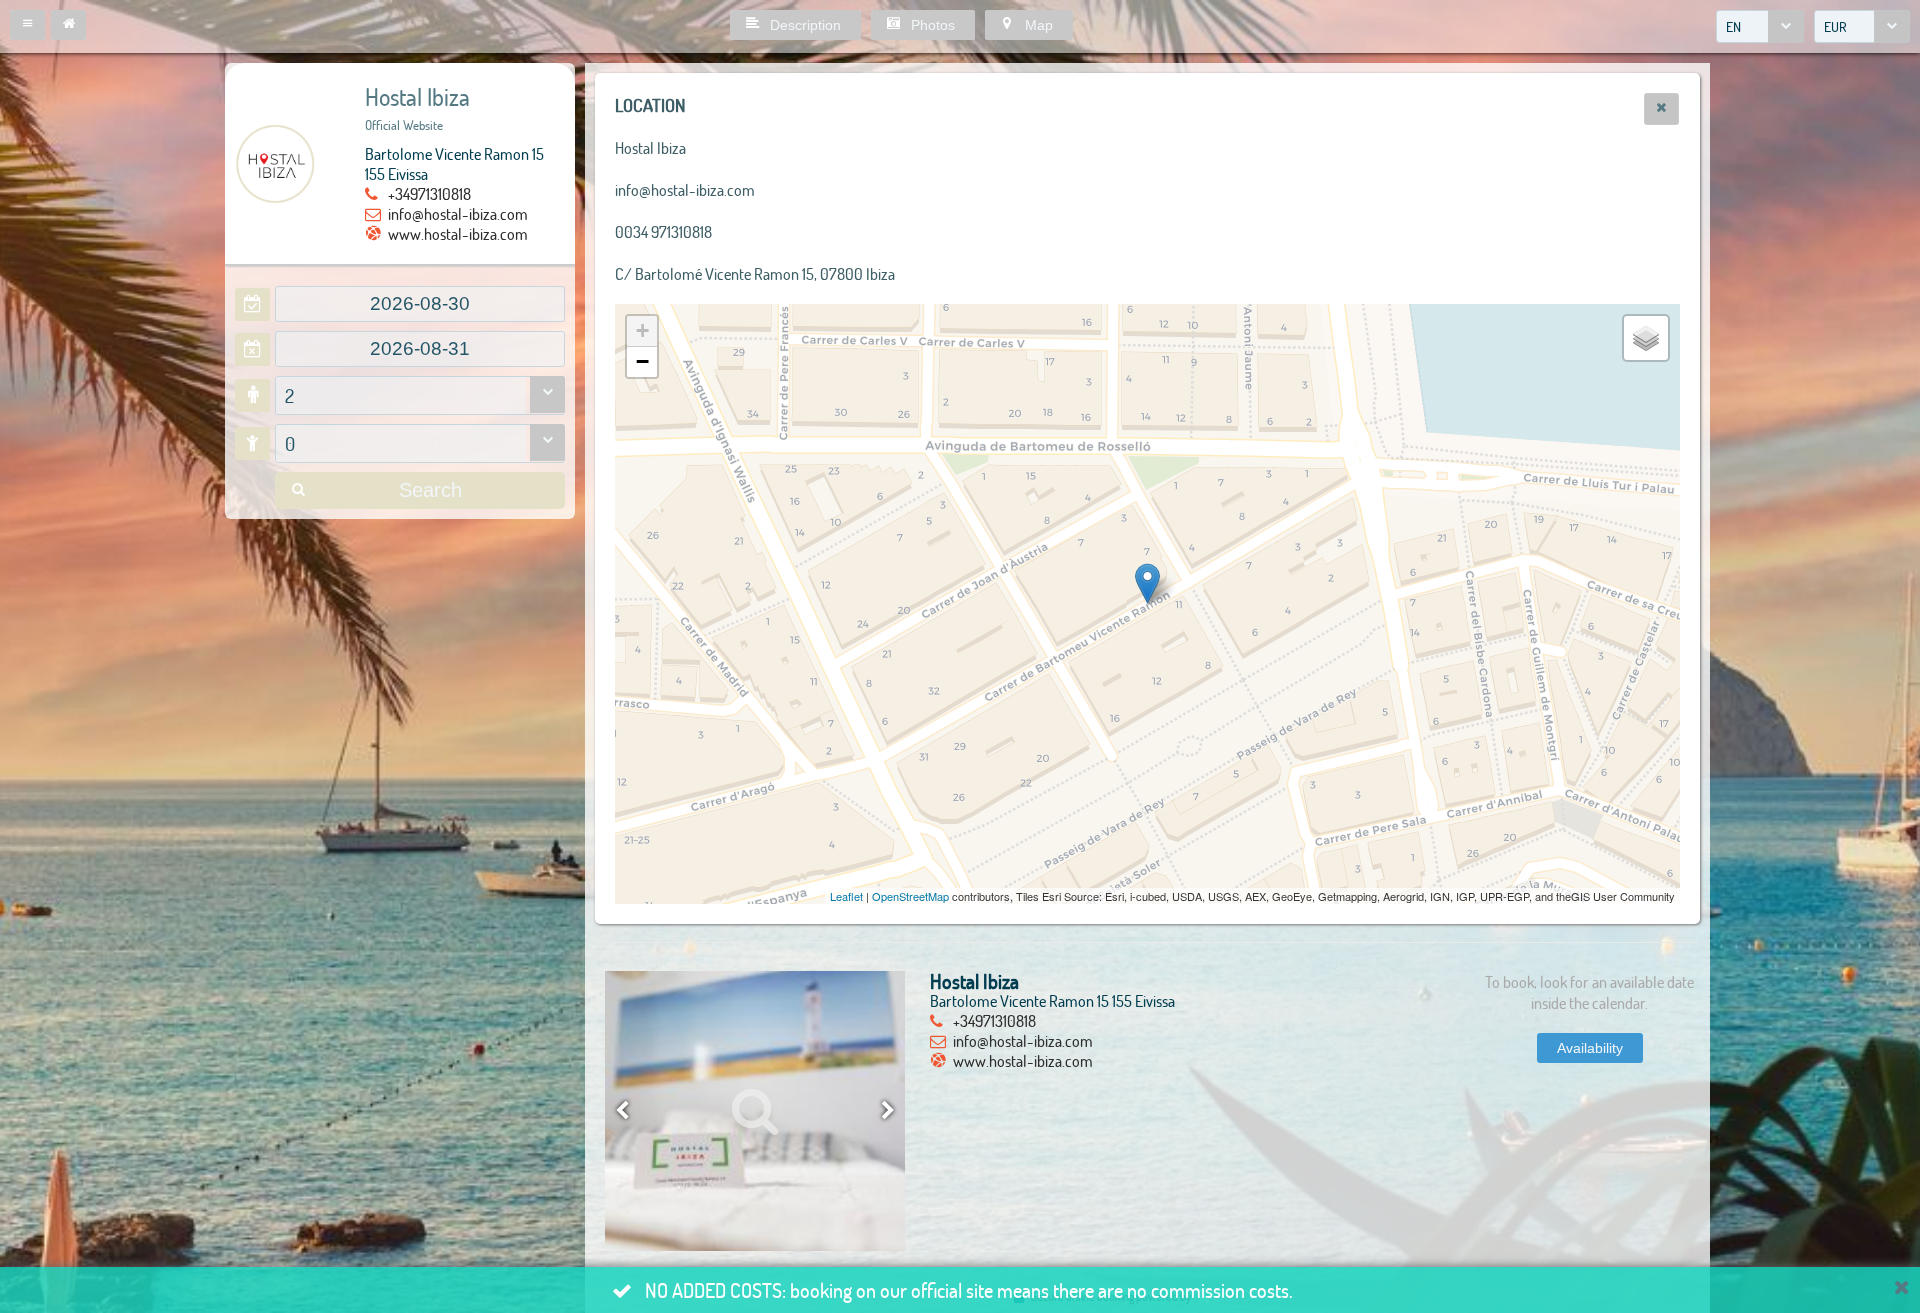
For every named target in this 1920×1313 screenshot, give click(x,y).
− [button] (642, 361)
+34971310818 (429, 193)
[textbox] (420, 304)
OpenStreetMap (910, 896)
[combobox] (1760, 26)
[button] (27, 25)
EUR (1835, 26)
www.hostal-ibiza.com (458, 233)
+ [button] (642, 330)
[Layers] (1646, 338)
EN (1733, 26)
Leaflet (846, 896)
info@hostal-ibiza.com (458, 213)
